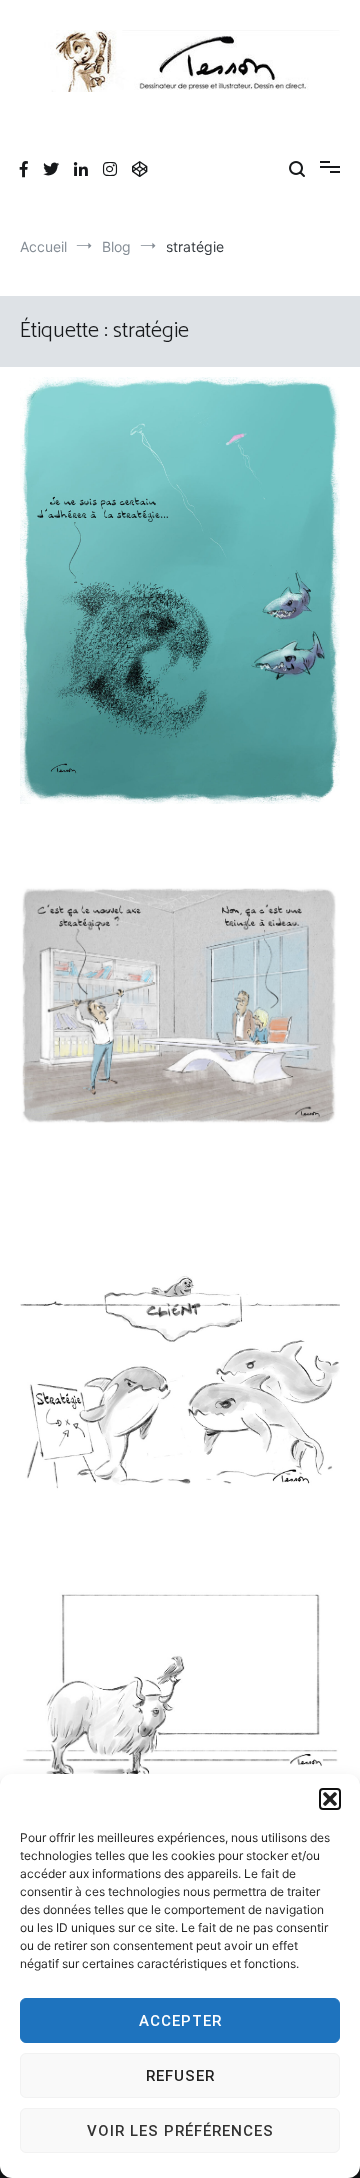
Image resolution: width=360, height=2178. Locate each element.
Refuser (180, 2076)
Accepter (180, 2021)
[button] (330, 1799)
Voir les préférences (180, 2131)
